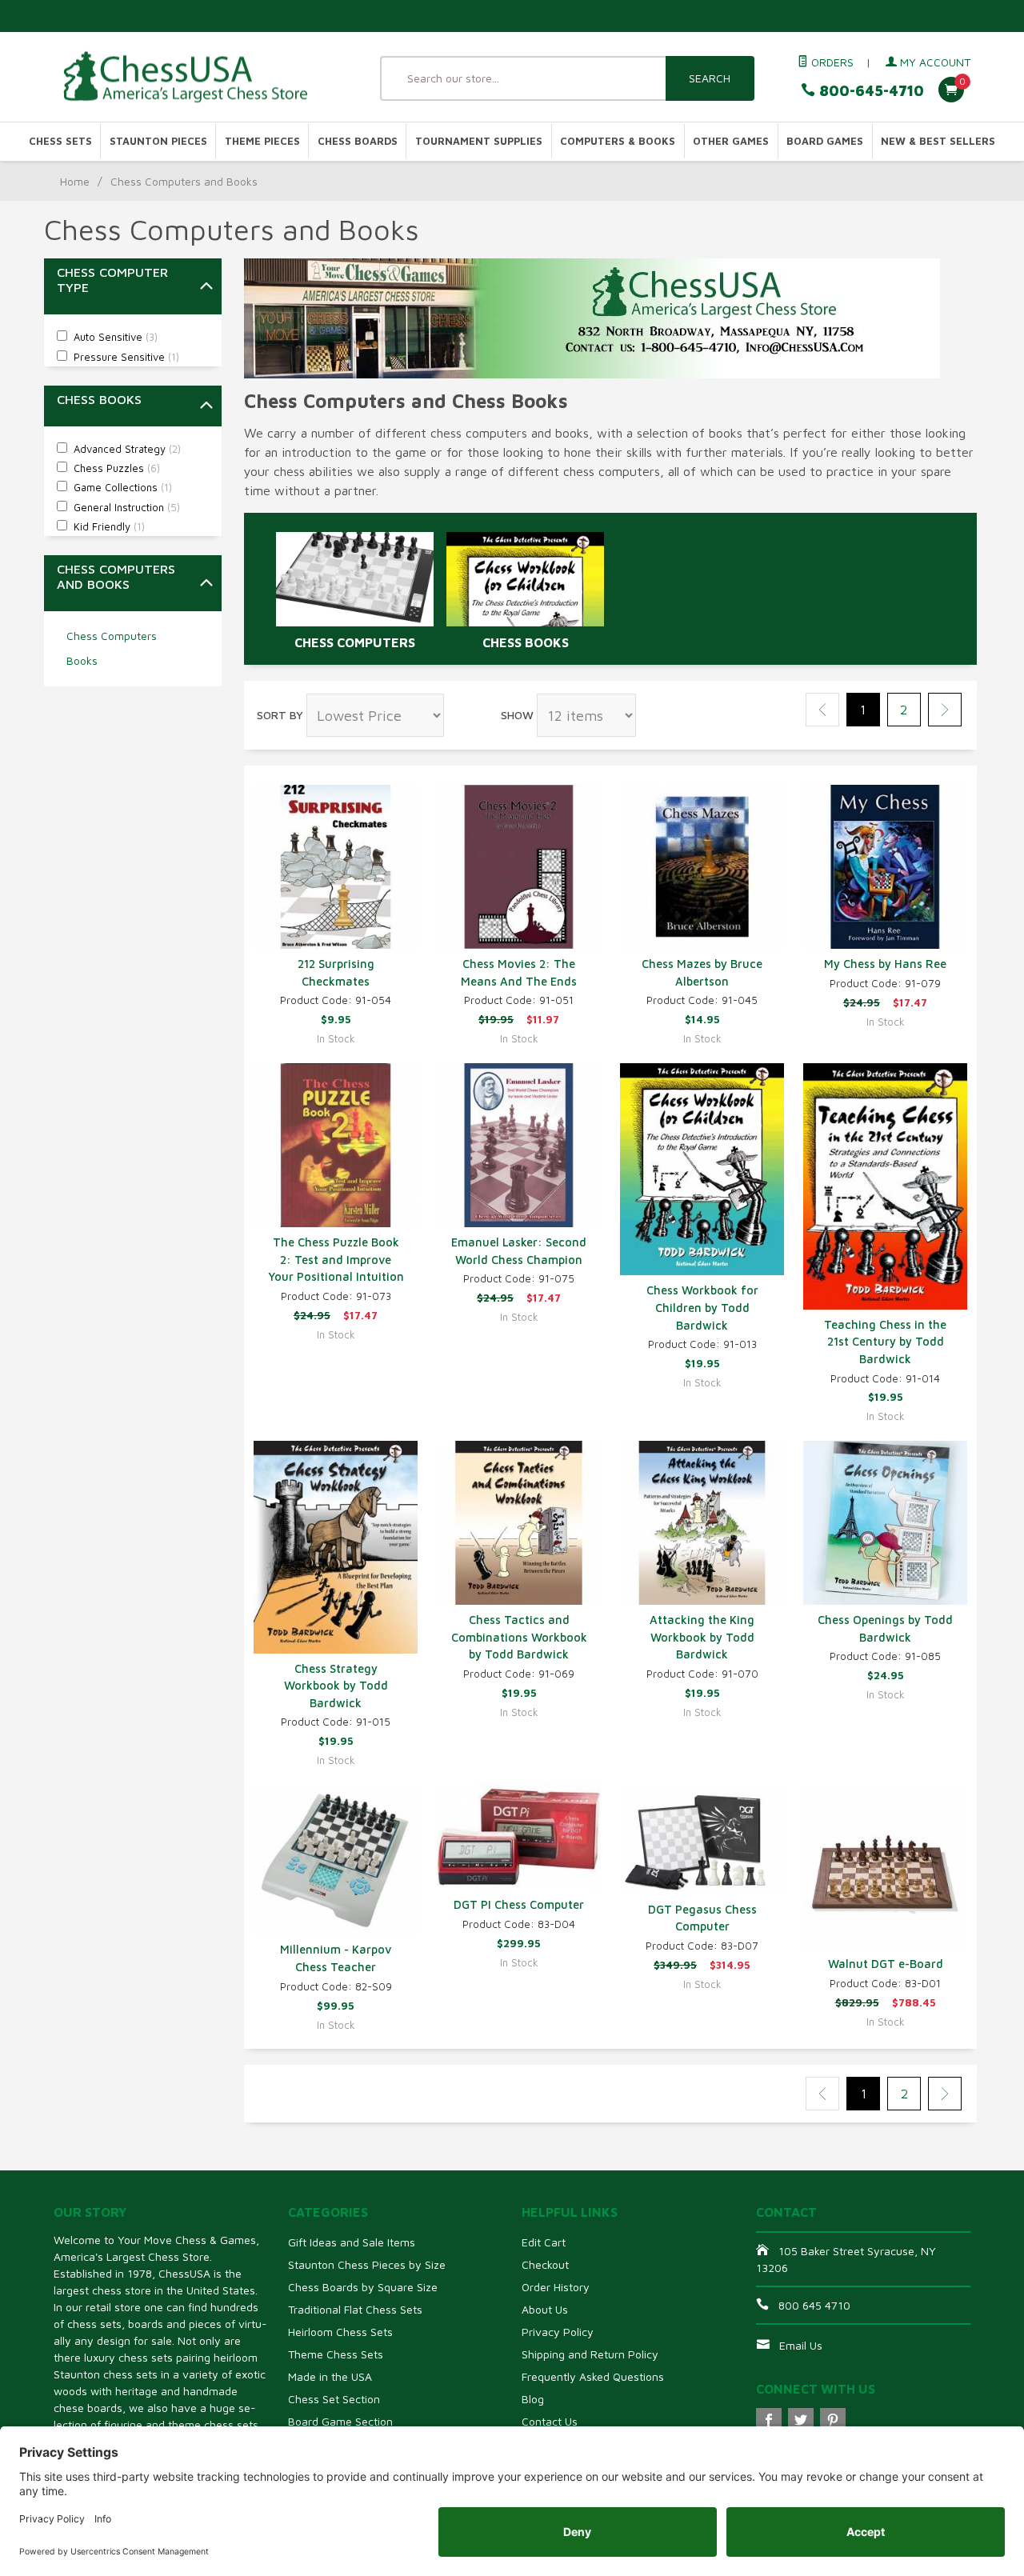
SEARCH (710, 78)
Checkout (545, 2264)
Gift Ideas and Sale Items (352, 2242)
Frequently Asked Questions (593, 2376)
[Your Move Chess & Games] (200, 77)
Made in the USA (330, 2376)
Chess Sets (60, 141)
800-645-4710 (870, 91)
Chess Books (526, 642)
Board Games (825, 141)
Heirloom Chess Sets (340, 2332)
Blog (533, 2399)
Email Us (801, 2345)
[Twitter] (801, 2421)
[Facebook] (769, 2421)
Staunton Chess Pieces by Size (367, 2264)
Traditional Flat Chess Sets (355, 2309)
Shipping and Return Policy (590, 2354)
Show (517, 715)
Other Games (731, 141)
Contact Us (550, 2421)
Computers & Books (618, 141)
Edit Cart (544, 2242)
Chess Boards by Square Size (363, 2287)
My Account (934, 62)
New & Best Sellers (938, 141)
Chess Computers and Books (116, 576)
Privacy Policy (558, 2332)
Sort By (280, 715)
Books (82, 660)
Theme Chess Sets (336, 2354)
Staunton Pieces (158, 141)
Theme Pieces (262, 141)
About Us (545, 2309)
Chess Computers (112, 636)
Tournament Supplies (479, 141)
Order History (556, 2287)
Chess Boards (358, 141)
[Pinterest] (833, 2421)
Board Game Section (340, 2421)
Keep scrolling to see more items (348, 2148)
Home (75, 181)
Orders (831, 62)
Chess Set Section (334, 2399)
